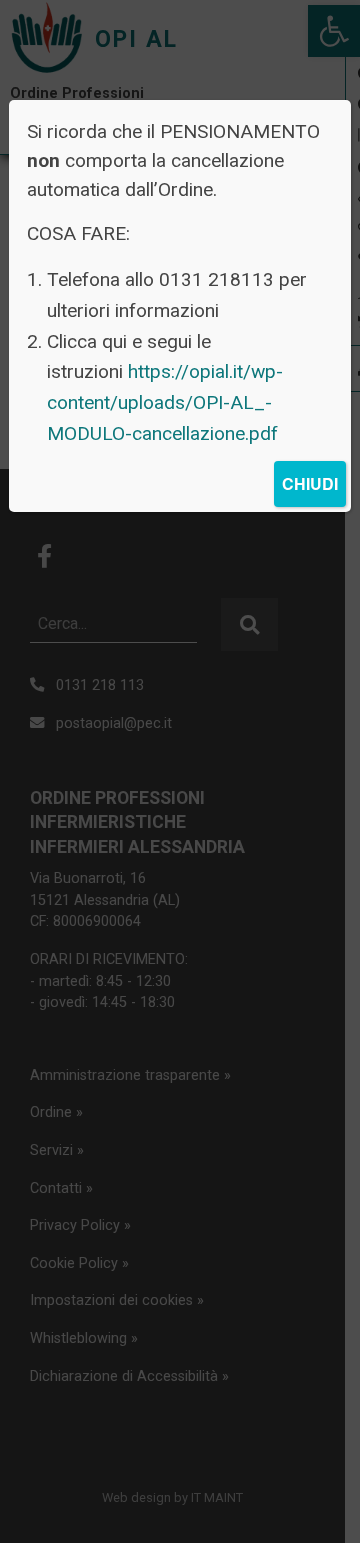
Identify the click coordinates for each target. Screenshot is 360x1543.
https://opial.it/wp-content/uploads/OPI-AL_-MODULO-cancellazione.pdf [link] (165, 402)
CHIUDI (310, 483)
